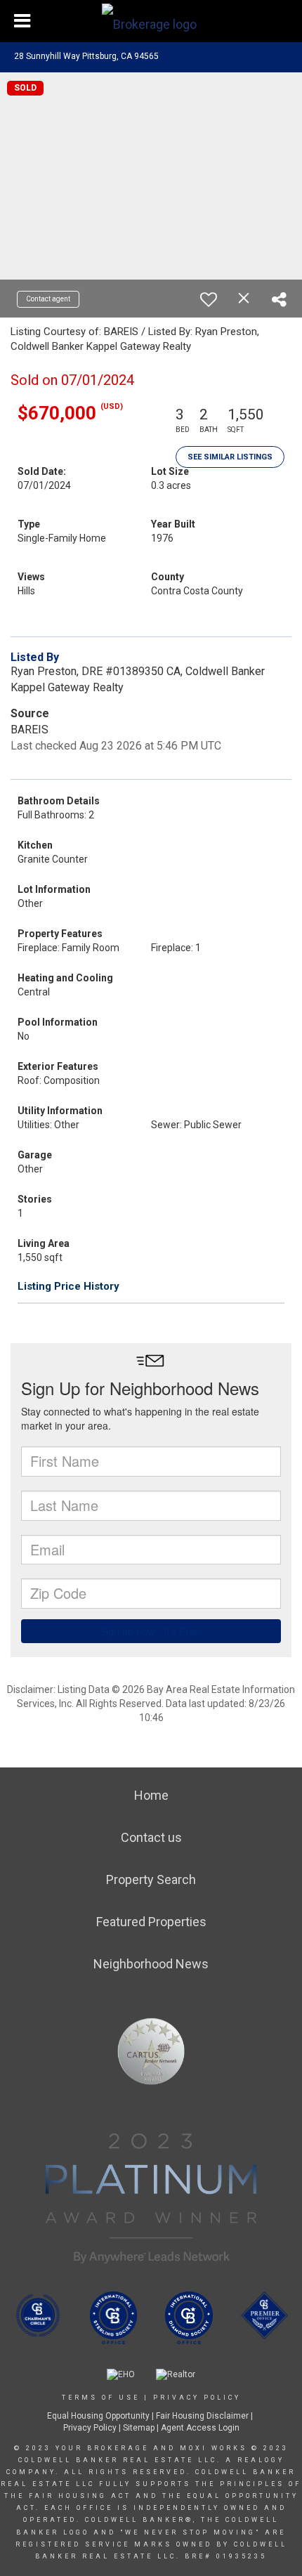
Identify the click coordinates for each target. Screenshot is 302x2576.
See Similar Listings (230, 457)
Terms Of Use (101, 2398)
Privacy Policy (197, 2398)
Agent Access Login (200, 2428)
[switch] (209, 299)
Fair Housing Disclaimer (202, 2416)
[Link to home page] (151, 21)
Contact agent (48, 299)
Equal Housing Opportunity (98, 2416)
